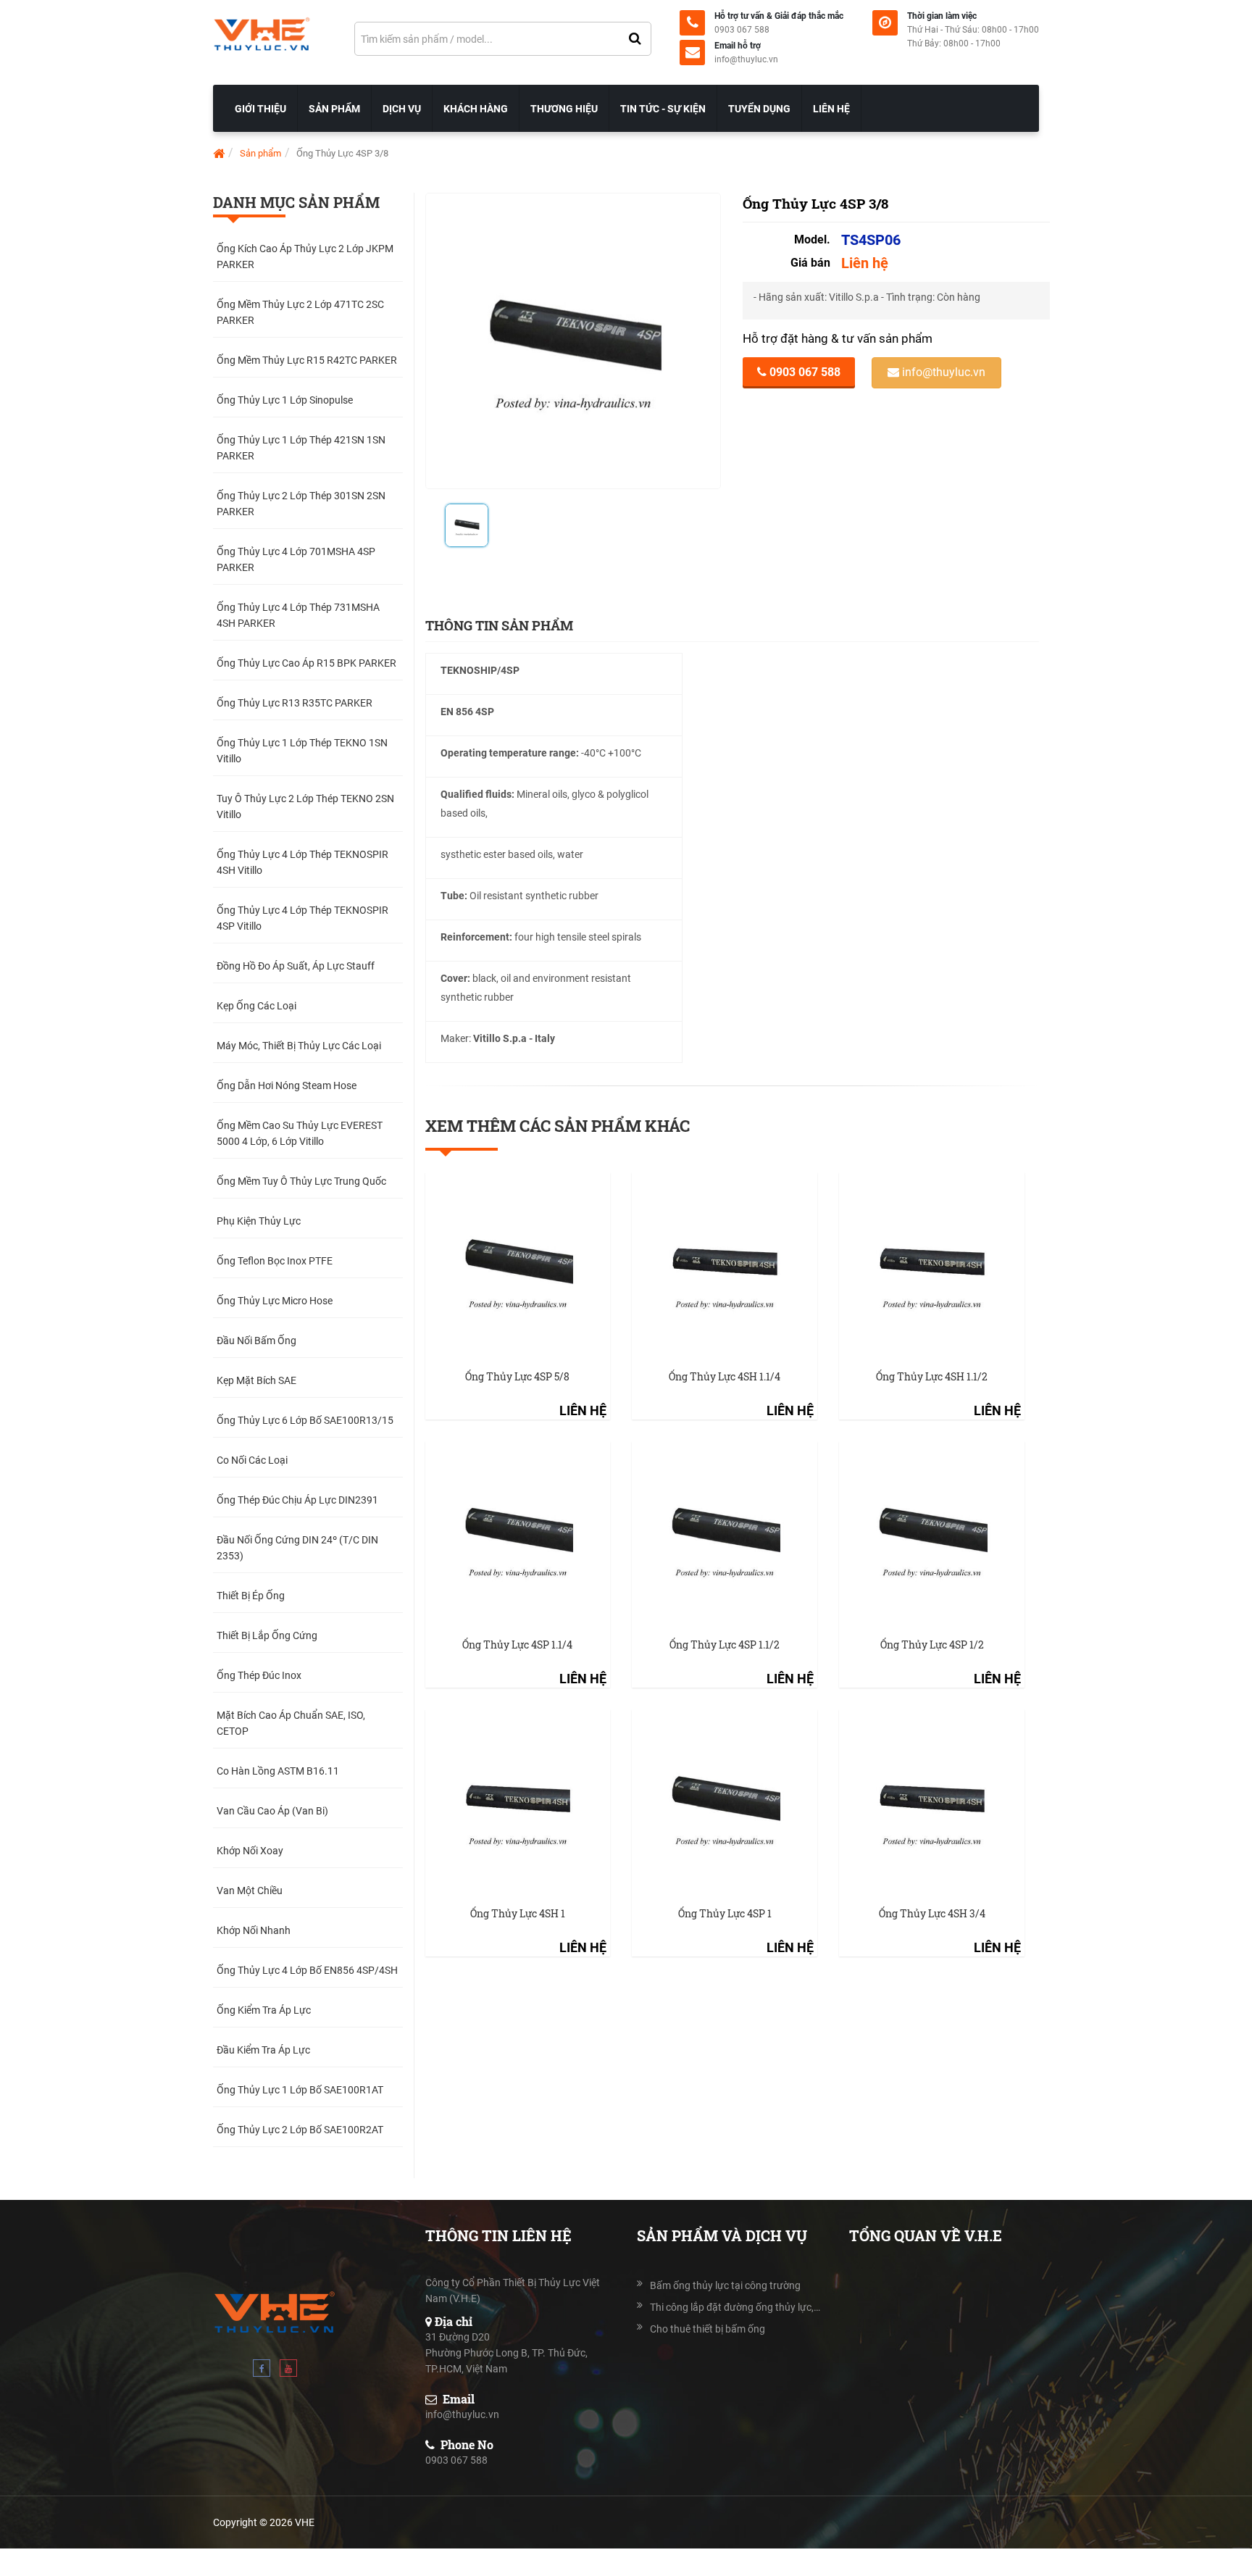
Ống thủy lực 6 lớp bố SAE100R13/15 (305, 1420)
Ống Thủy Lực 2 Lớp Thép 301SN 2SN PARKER (301, 504)
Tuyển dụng (759, 109)
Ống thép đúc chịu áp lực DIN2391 (297, 1500)
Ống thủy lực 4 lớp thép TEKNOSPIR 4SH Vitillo (302, 862)
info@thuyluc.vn (746, 59)
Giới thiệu (260, 109)
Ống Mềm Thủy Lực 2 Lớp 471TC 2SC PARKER (300, 312)
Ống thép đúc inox (259, 1675)
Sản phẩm (334, 109)
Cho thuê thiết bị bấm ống (708, 2329)
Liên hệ (831, 109)
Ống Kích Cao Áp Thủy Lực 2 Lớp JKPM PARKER (305, 257)
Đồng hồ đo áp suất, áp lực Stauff (296, 966)
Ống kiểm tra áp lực (264, 2010)
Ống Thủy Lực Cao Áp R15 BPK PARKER (306, 663)
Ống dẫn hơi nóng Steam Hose (287, 1085)
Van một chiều (250, 1891)
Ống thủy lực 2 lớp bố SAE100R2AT (300, 2130)
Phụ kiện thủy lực (259, 1221)
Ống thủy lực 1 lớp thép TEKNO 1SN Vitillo (302, 751)
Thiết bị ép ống (251, 1596)
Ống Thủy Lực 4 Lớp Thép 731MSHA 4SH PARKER (298, 615)
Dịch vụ (402, 109)
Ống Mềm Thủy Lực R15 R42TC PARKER (307, 360)
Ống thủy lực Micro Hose (275, 1301)
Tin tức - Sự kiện (663, 109)
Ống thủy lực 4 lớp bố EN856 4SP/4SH (307, 1970)
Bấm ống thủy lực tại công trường (725, 2285)
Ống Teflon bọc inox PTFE (275, 1261)
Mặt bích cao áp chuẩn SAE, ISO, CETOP (291, 1723)
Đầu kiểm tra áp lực (263, 2050)
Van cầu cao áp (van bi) (272, 1811)
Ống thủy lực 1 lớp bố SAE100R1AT (300, 2090)
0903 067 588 (742, 30)
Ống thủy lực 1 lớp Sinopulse (285, 400)
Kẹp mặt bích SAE (256, 1380)
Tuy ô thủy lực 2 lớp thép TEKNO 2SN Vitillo (305, 806)
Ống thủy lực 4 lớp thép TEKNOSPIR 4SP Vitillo (302, 918)
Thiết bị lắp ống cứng (267, 1635)
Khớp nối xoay (250, 1851)
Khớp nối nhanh (254, 1930)
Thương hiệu (564, 109)
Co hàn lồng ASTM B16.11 (278, 1771)
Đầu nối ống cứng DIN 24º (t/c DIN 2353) (297, 1548)
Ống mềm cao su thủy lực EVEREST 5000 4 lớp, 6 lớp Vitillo (300, 1133)
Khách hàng (476, 109)
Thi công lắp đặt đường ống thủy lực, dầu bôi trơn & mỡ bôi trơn (735, 2307)
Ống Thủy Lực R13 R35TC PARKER (295, 703)
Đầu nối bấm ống (256, 1341)
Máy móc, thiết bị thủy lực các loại (299, 1046)
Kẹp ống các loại (256, 1006)
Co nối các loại (252, 1460)
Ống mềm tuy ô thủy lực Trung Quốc (301, 1181)
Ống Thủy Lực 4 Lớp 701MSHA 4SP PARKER (296, 559)
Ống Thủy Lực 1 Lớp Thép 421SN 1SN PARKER (301, 448)
